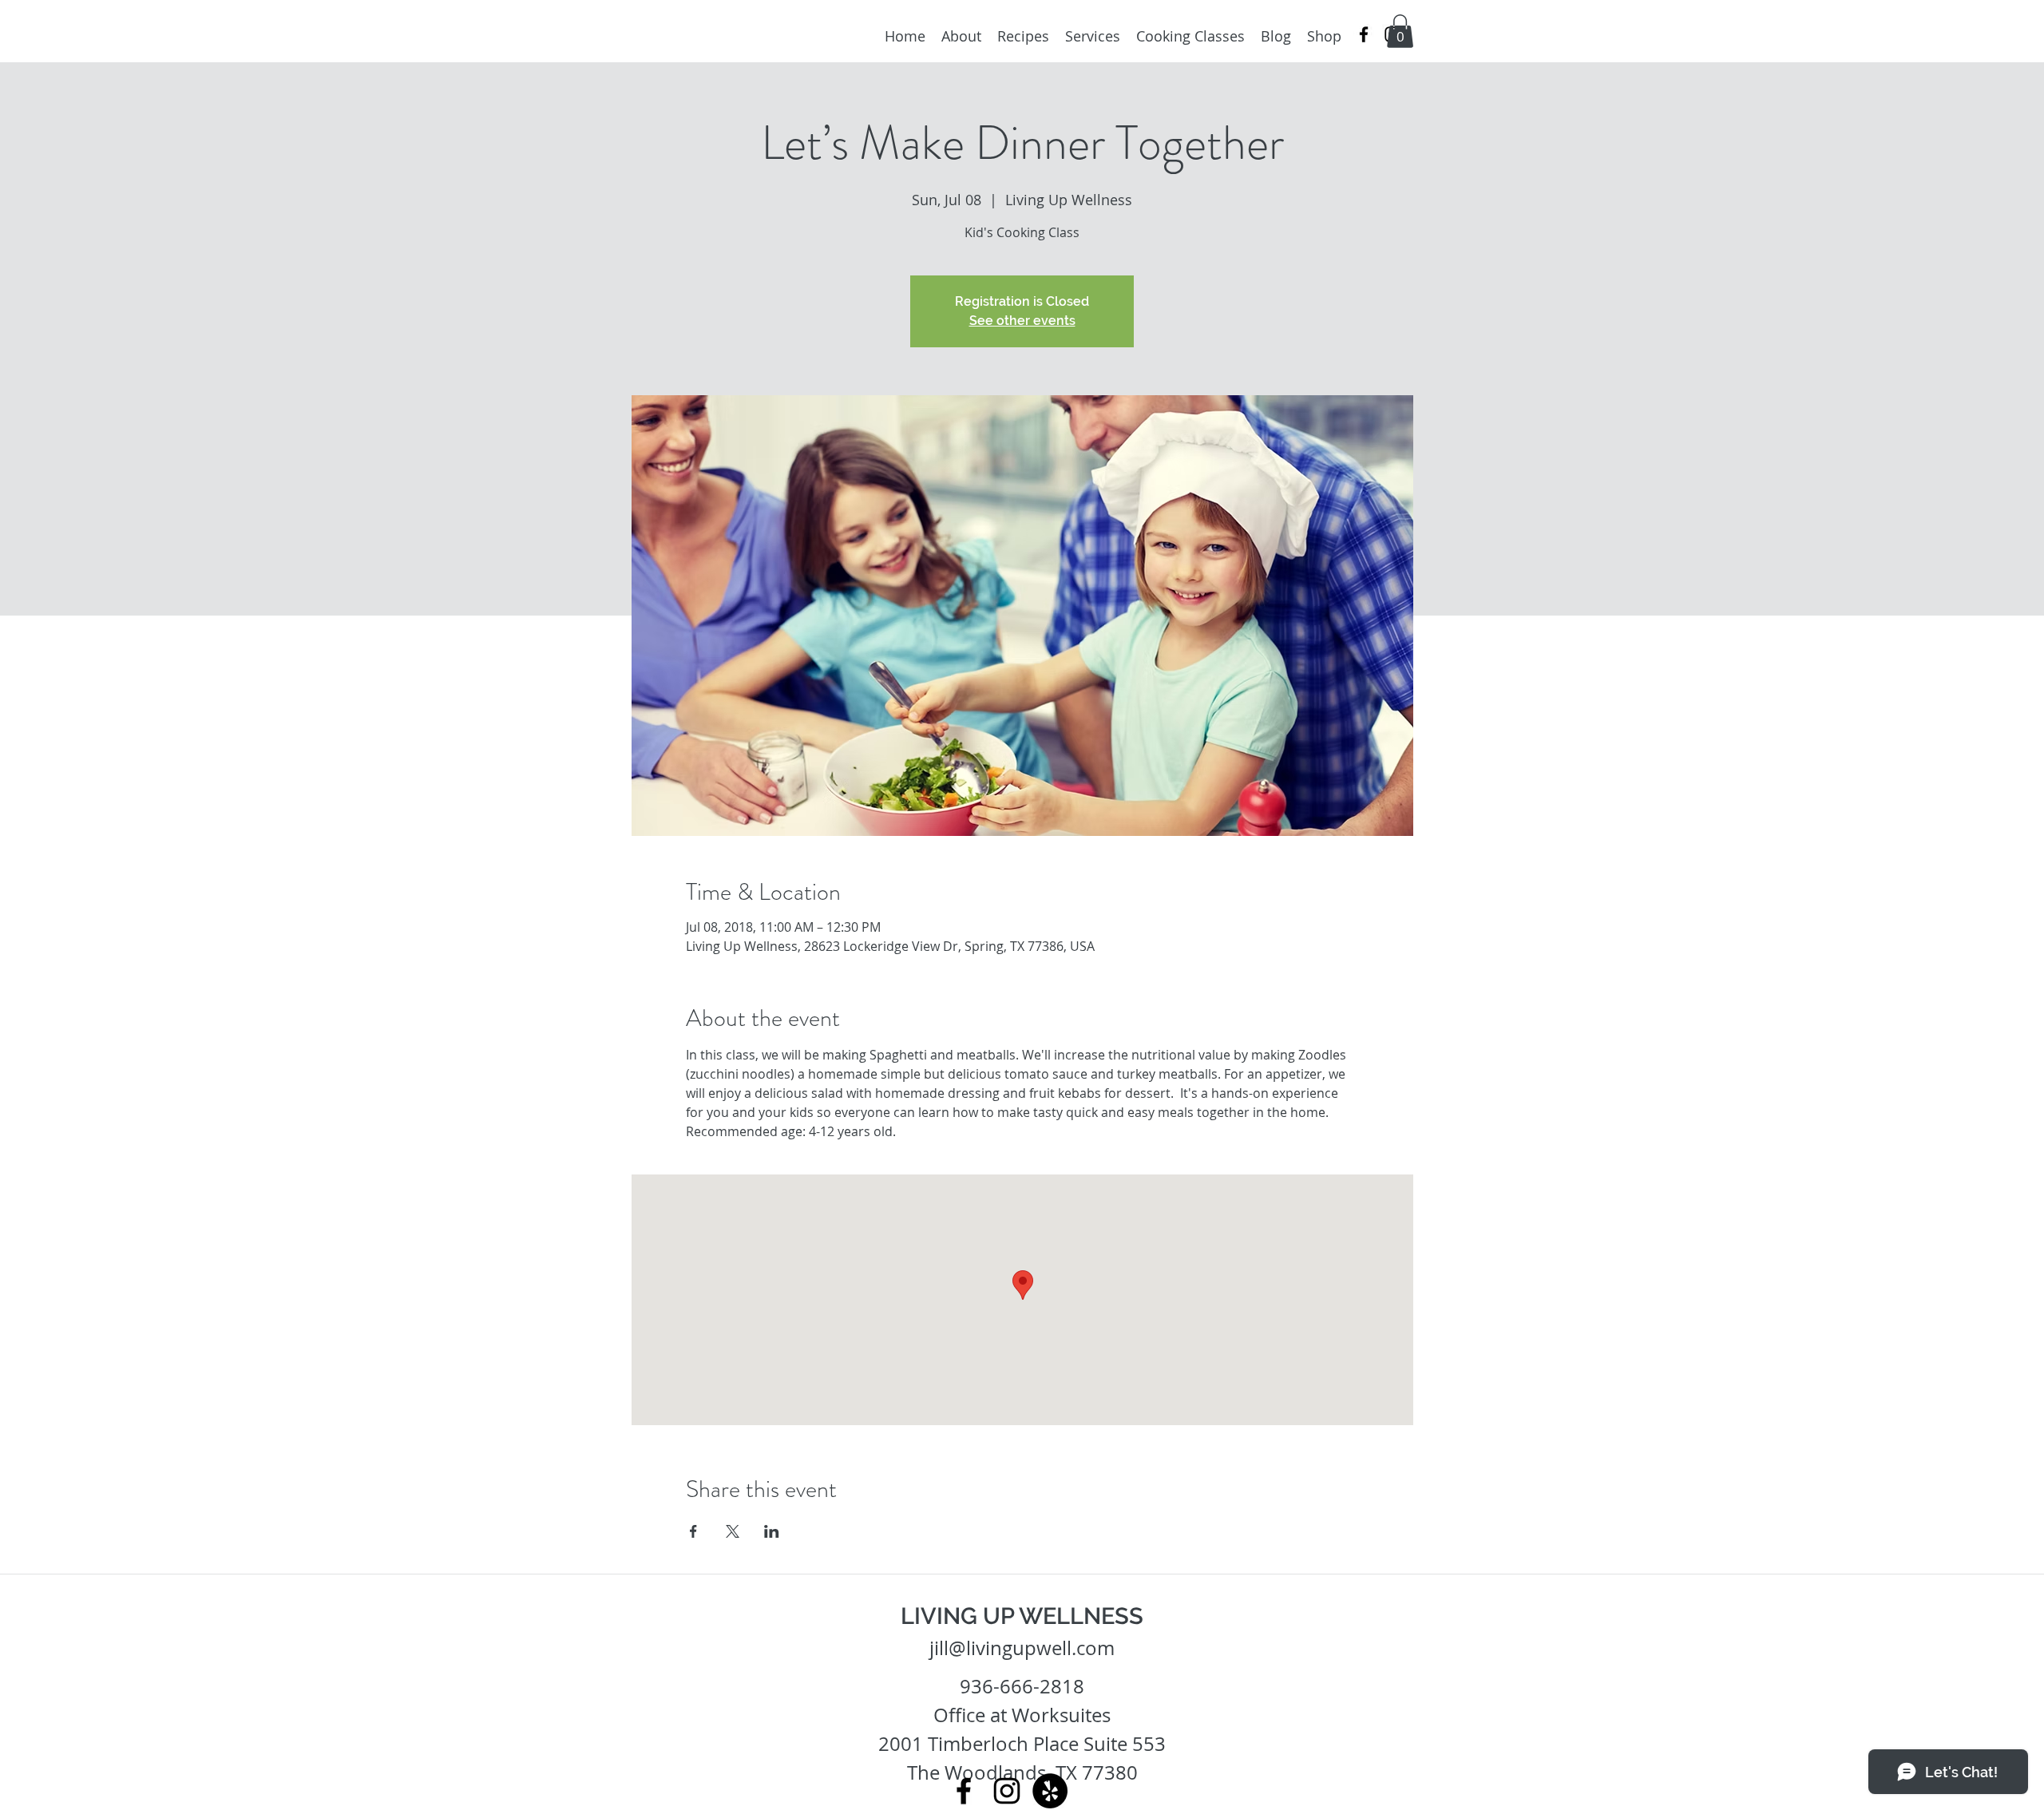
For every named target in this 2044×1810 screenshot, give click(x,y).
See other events (1022, 321)
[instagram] (1007, 1791)
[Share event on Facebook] (693, 1531)
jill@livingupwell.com (1022, 1648)
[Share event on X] (733, 1531)
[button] (1400, 31)
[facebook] (1364, 34)
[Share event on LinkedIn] (772, 1531)
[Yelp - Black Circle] (1050, 1791)
